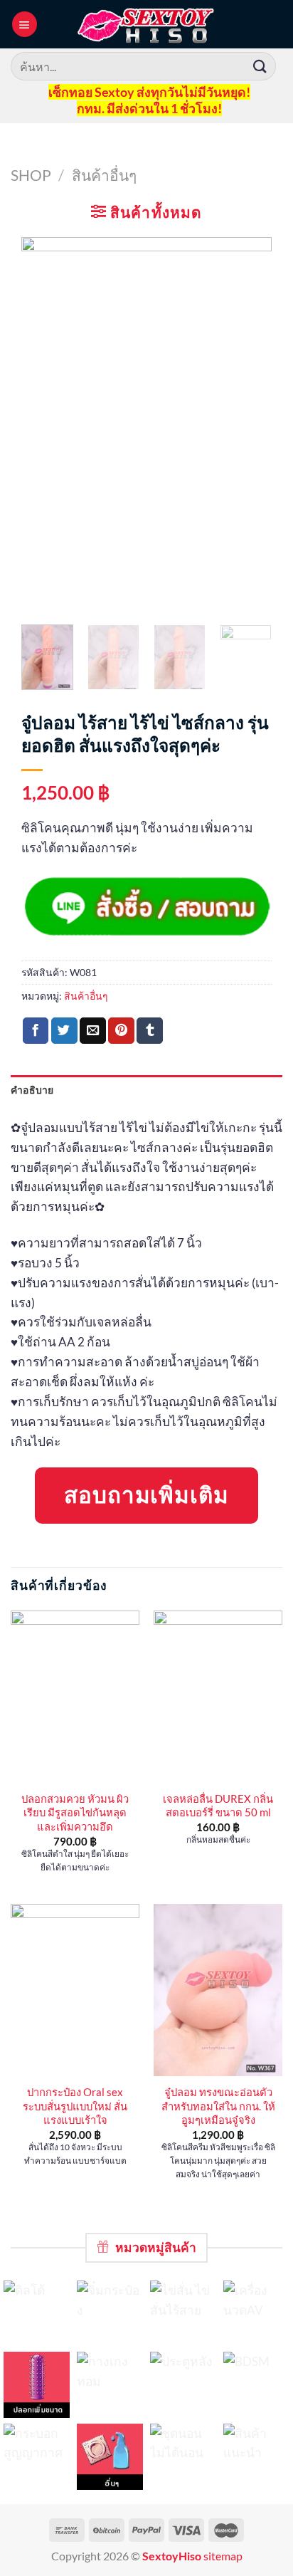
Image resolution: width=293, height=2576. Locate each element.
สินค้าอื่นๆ (104, 175)
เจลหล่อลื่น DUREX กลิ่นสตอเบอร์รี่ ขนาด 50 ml (218, 1805)
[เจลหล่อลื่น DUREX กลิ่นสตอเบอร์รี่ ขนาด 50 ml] (218, 1697)
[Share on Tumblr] (150, 1031)
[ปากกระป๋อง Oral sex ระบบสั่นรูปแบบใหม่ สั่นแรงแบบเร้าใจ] (75, 1990)
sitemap (223, 2556)
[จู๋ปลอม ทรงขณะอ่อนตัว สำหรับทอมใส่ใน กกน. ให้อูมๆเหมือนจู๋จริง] (218, 1990)
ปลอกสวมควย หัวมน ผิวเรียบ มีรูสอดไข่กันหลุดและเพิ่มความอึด (75, 1812)
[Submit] (260, 66)
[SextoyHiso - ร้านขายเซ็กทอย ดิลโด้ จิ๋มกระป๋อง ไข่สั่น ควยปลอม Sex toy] (146, 24)
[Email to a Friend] (93, 1031)
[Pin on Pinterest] (121, 1031)
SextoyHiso (172, 2556)
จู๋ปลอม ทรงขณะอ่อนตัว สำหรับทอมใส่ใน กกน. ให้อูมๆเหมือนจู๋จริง (218, 2106)
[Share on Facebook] (36, 1031)
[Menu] (25, 24)
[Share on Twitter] (64, 1031)
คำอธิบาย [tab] (32, 1090)
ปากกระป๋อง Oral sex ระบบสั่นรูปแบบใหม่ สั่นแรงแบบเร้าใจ (75, 2106)
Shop (31, 175)
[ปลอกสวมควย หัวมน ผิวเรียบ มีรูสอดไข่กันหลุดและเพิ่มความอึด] (75, 1697)
